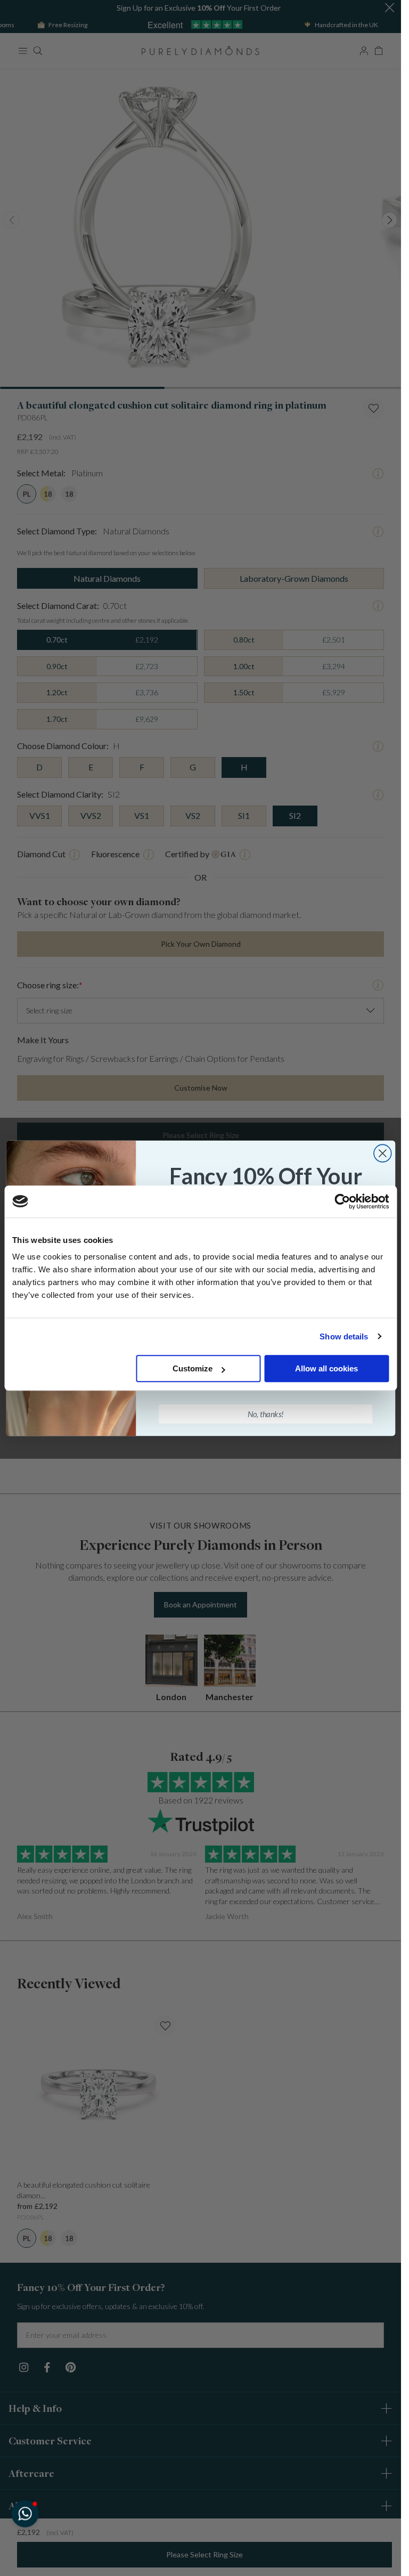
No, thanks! (265, 1413)
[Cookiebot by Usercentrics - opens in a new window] (342, 1201)
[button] (25, 2513)
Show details (344, 1336)
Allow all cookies (326, 1368)
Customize (193, 1368)
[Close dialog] (382, 1153)
